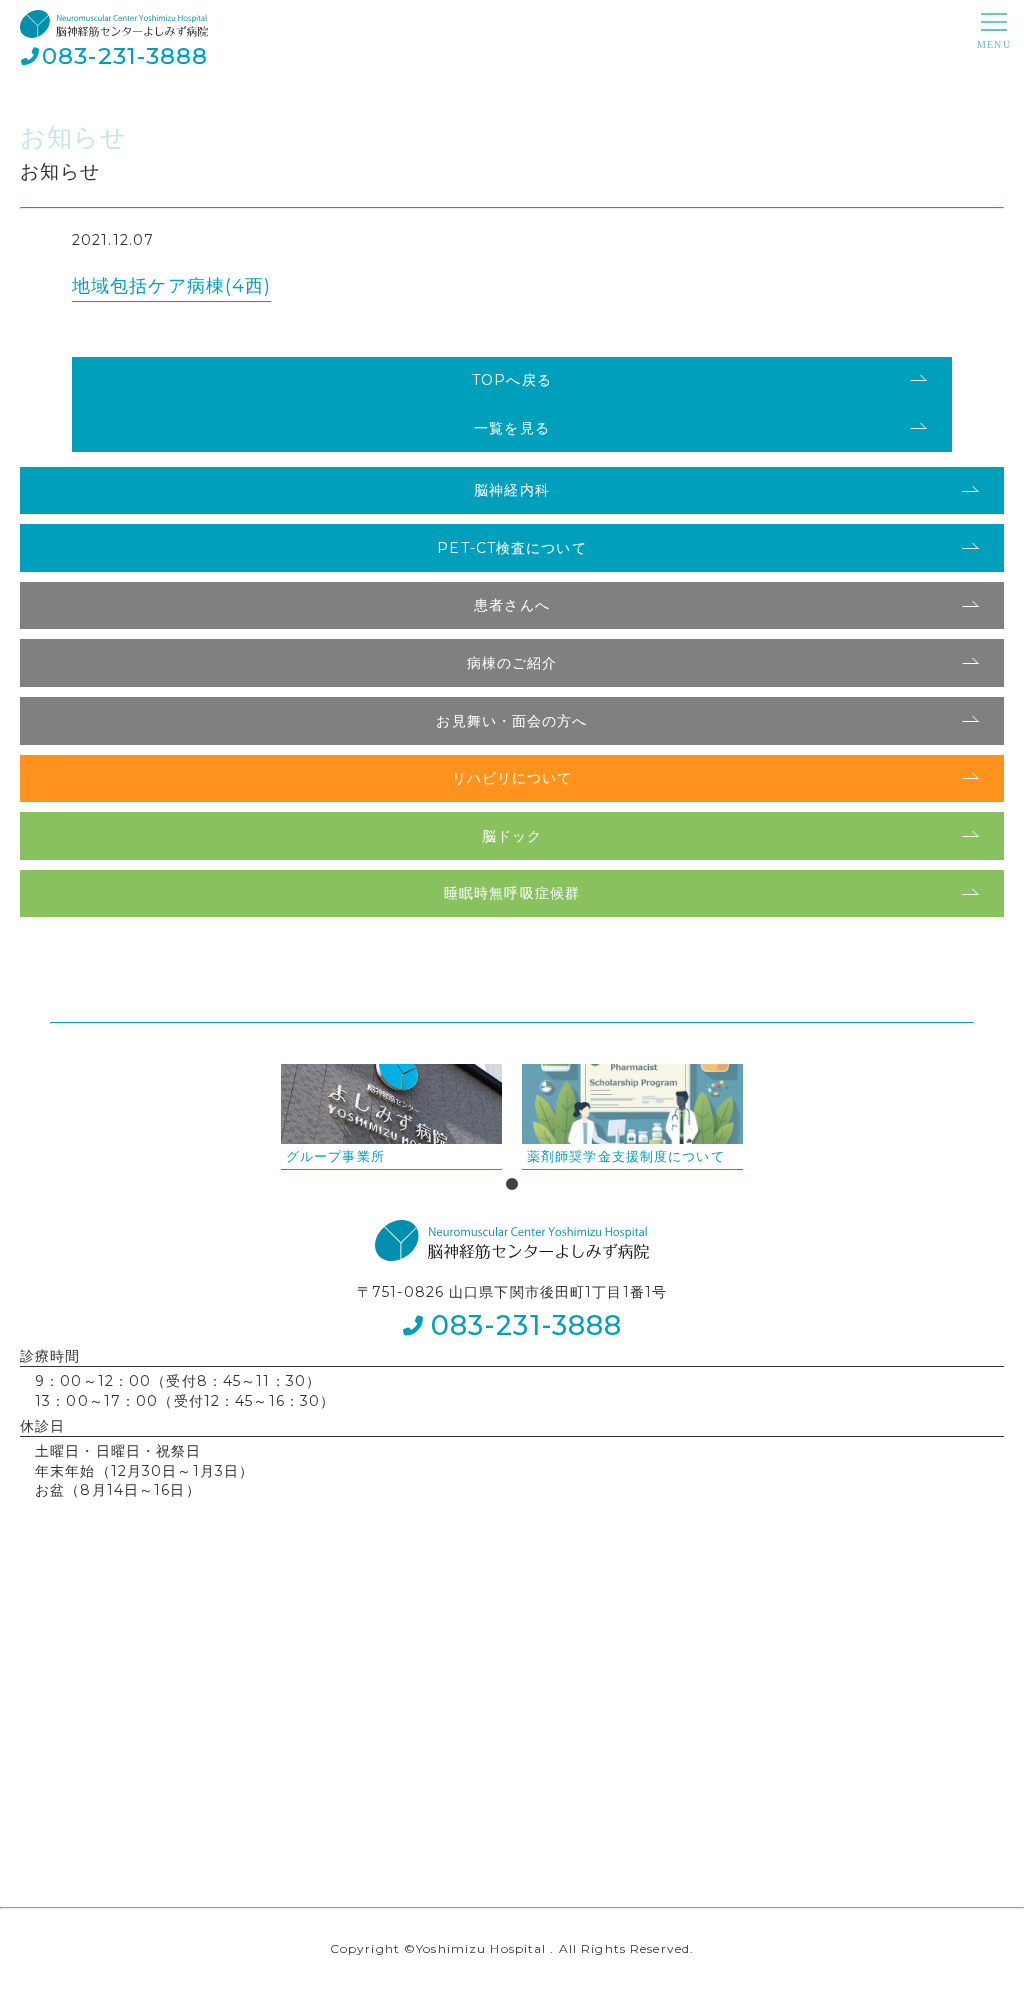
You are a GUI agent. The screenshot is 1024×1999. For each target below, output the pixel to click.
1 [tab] (512, 1185)
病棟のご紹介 (512, 663)
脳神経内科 (512, 490)
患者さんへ (512, 605)
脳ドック (512, 836)
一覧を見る (512, 428)
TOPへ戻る (512, 380)
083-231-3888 (125, 56)
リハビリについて (512, 778)
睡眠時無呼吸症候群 (512, 893)
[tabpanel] (391, 1117)
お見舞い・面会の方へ (511, 721)
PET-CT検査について (511, 548)
